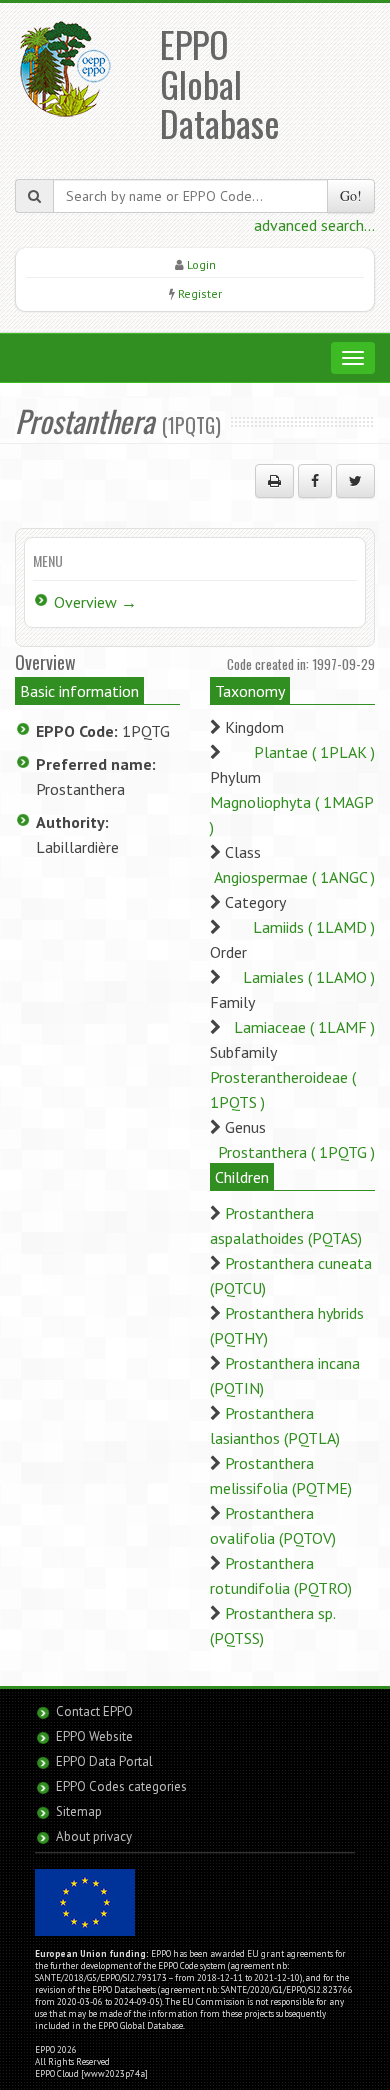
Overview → (95, 602)
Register (200, 293)
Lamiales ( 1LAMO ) (309, 977)
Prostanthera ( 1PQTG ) (296, 1152)
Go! (351, 195)
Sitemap (79, 1811)
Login (201, 264)
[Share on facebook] (315, 481)
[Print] (274, 481)
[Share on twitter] (355, 481)
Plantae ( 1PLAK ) (314, 752)
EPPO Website (94, 1736)
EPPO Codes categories (121, 1786)
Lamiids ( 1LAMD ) (314, 927)
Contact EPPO (94, 1711)
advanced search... (314, 225)
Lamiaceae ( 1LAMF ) (304, 1027)
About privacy (94, 1836)
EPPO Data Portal (104, 1761)
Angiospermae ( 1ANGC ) (294, 877)
